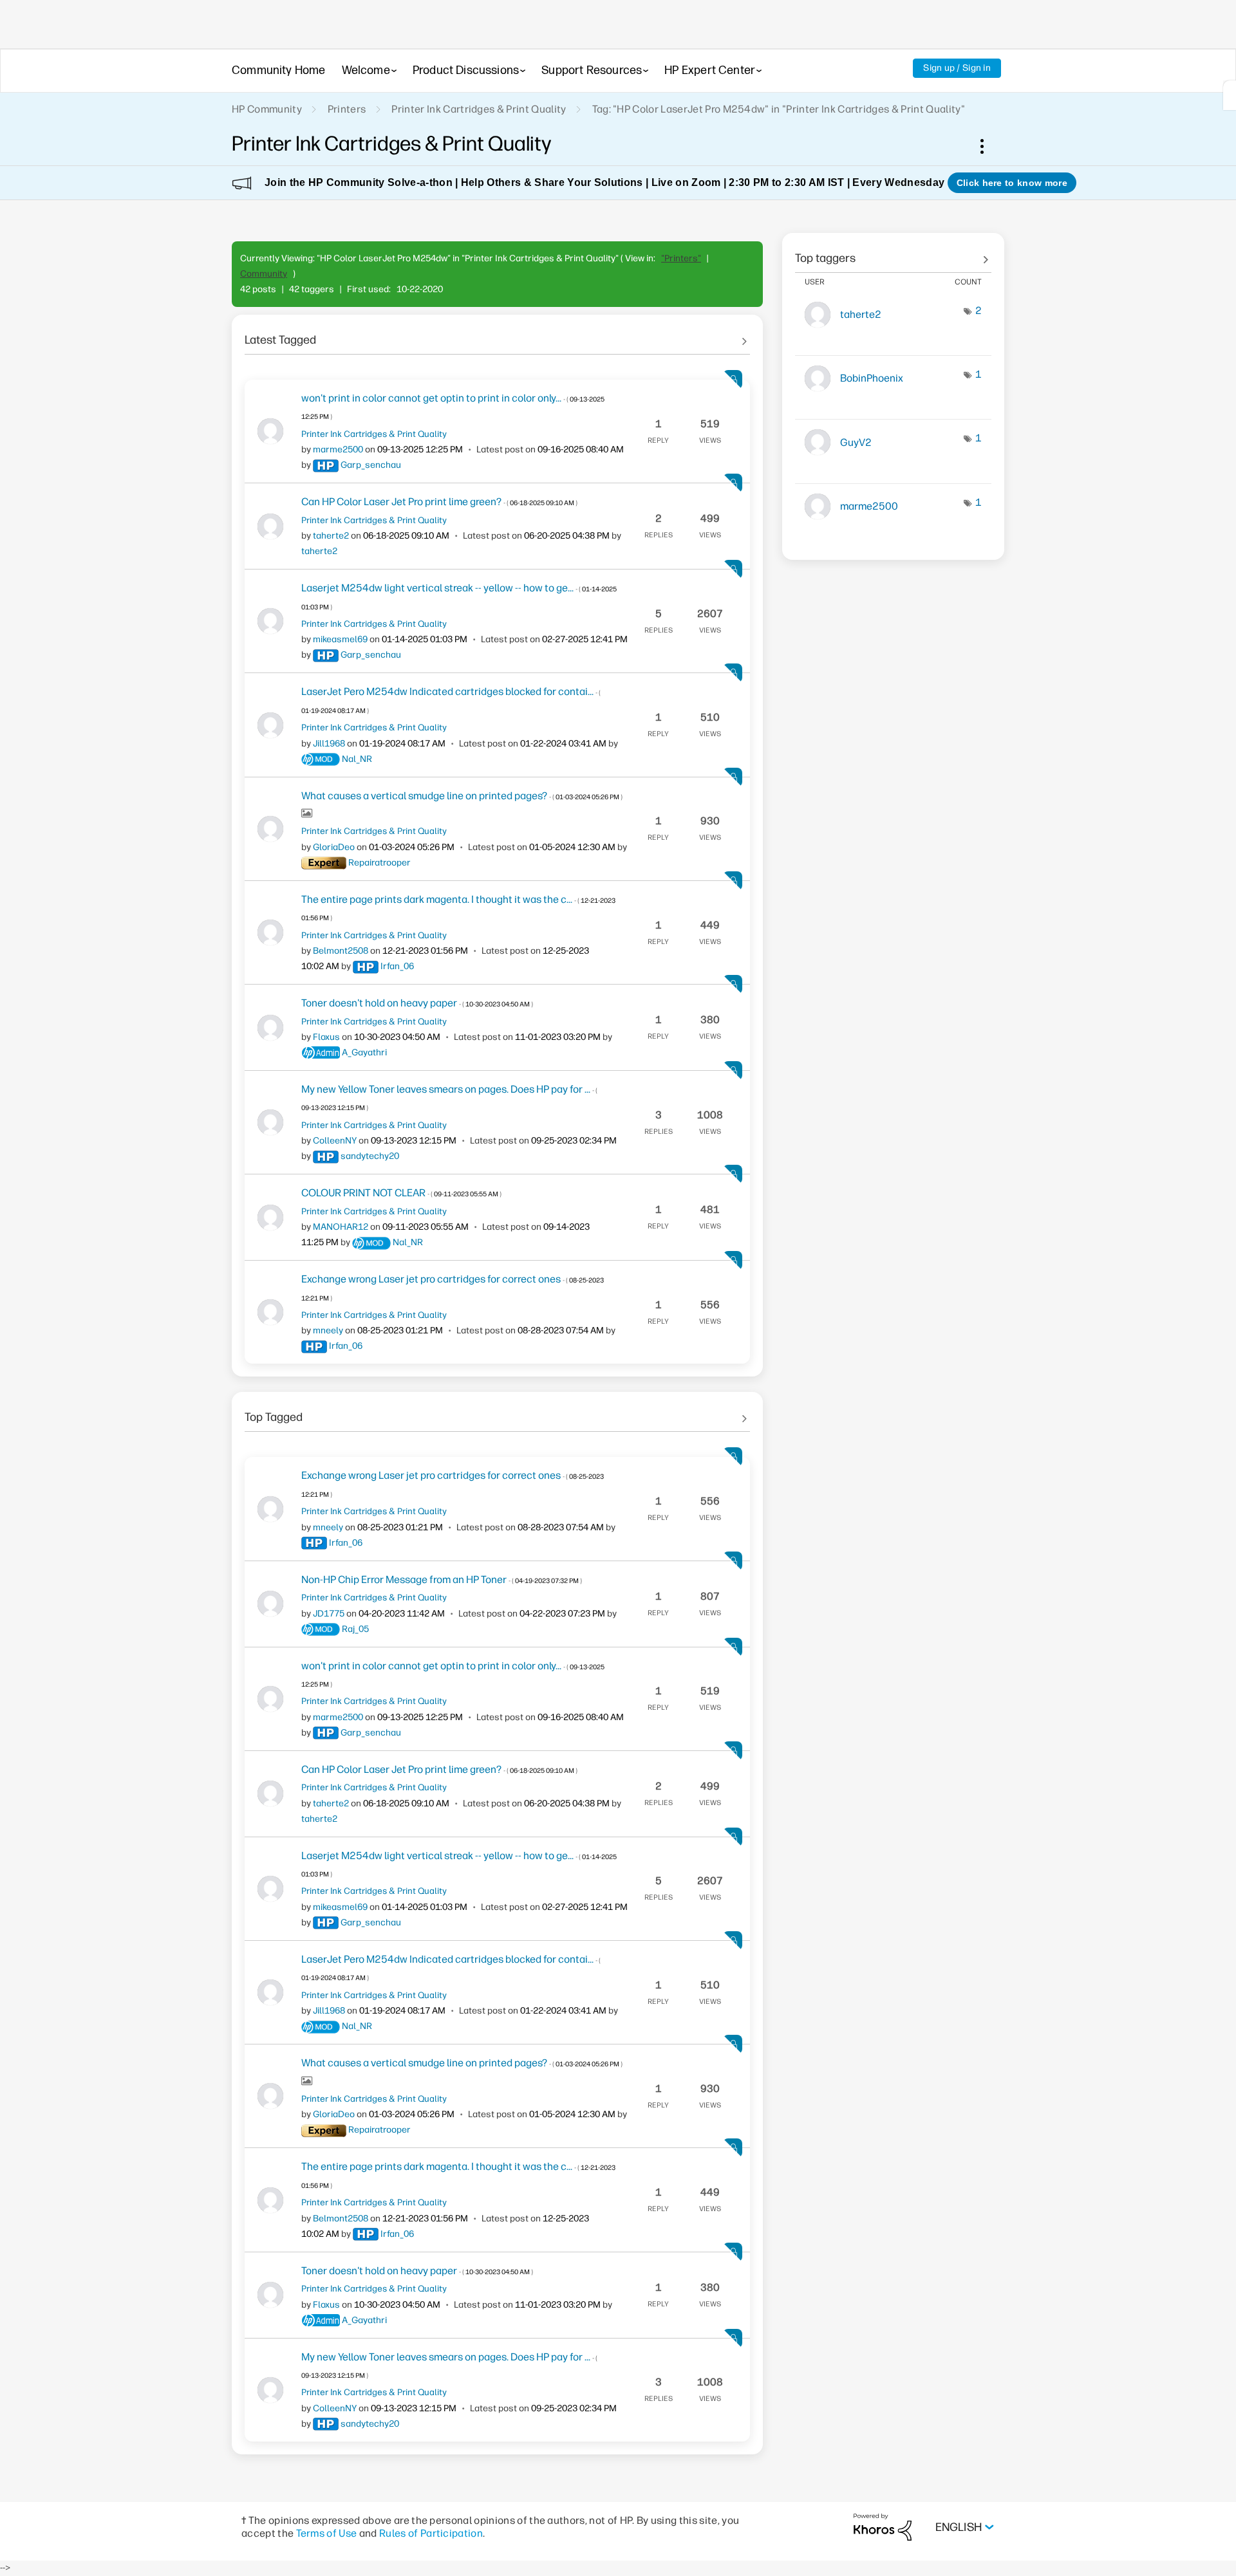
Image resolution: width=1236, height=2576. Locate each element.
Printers (347, 109)
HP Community (267, 109)
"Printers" (681, 258)
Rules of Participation (431, 2533)
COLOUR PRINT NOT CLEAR (401, 1193)
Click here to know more (1012, 183)
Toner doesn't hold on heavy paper (417, 1003)
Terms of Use (327, 2533)
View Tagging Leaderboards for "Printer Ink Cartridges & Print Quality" (893, 254)
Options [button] (989, 146)
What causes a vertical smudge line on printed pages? (462, 796)
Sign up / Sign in (957, 68)
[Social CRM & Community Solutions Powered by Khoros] (883, 2527)
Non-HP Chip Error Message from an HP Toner (442, 1580)
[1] (1230, 95)
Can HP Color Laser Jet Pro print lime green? (439, 502)
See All (497, 335)
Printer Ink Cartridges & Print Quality (479, 109)
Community (264, 274)
